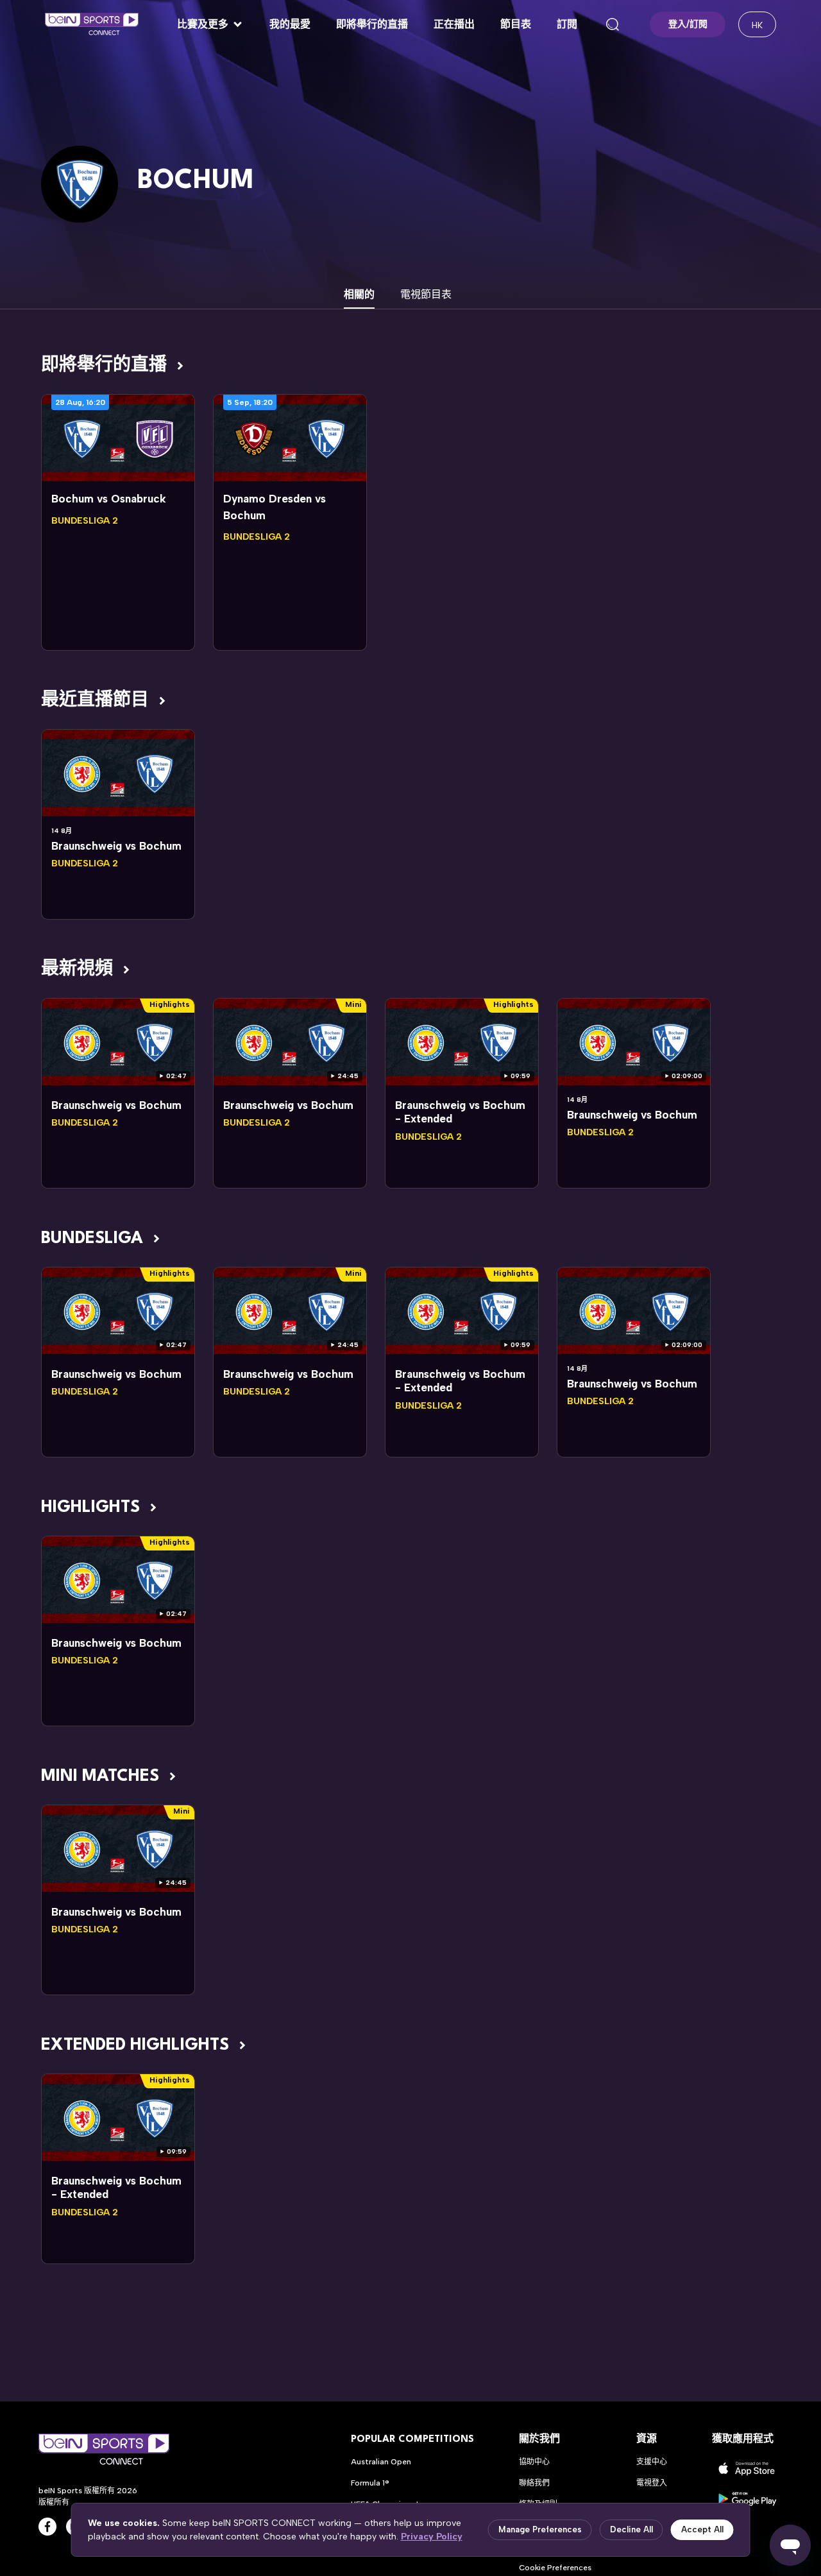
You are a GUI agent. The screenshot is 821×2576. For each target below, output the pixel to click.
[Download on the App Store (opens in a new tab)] (747, 2469)
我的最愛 (290, 24)
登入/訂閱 (688, 24)
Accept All (702, 2529)
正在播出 (454, 24)
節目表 (516, 24)
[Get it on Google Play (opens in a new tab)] (747, 2499)
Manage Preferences (540, 2529)
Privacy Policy (432, 2537)
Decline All (631, 2529)
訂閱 (567, 24)
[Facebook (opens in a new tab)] (47, 2527)
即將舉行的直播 (372, 24)
